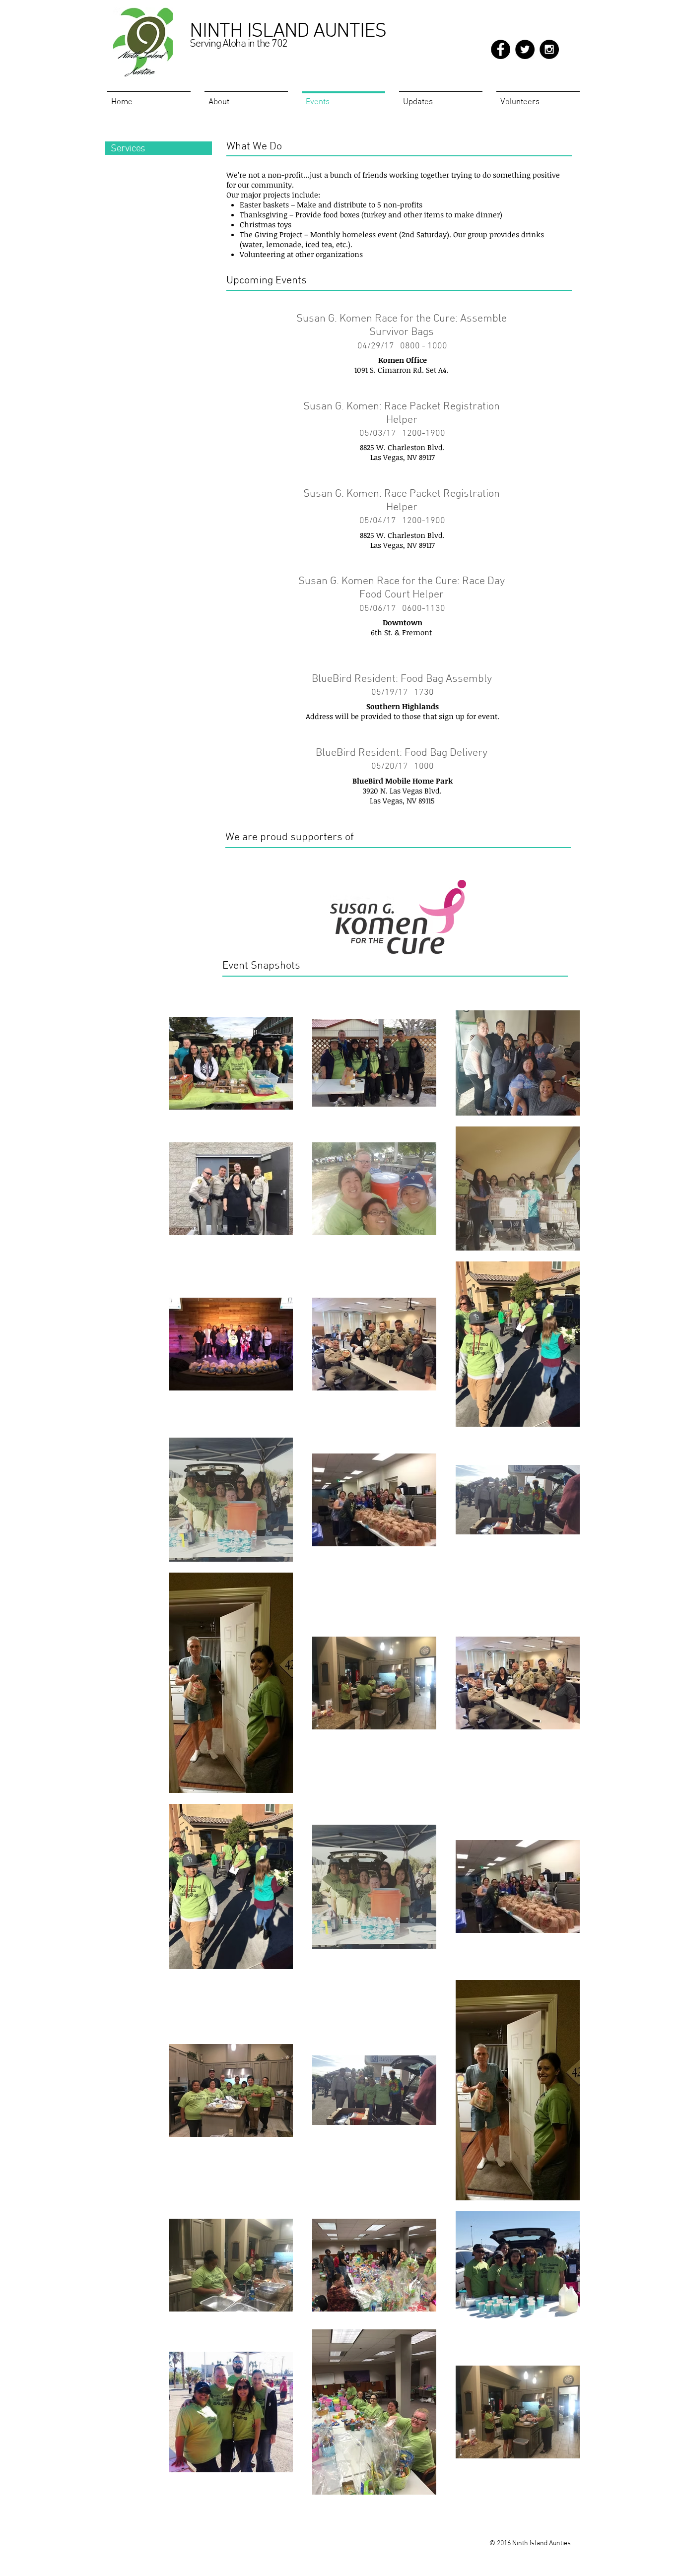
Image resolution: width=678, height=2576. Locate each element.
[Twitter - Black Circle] (525, 49)
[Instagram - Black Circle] (549, 49)
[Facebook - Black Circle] (501, 49)
